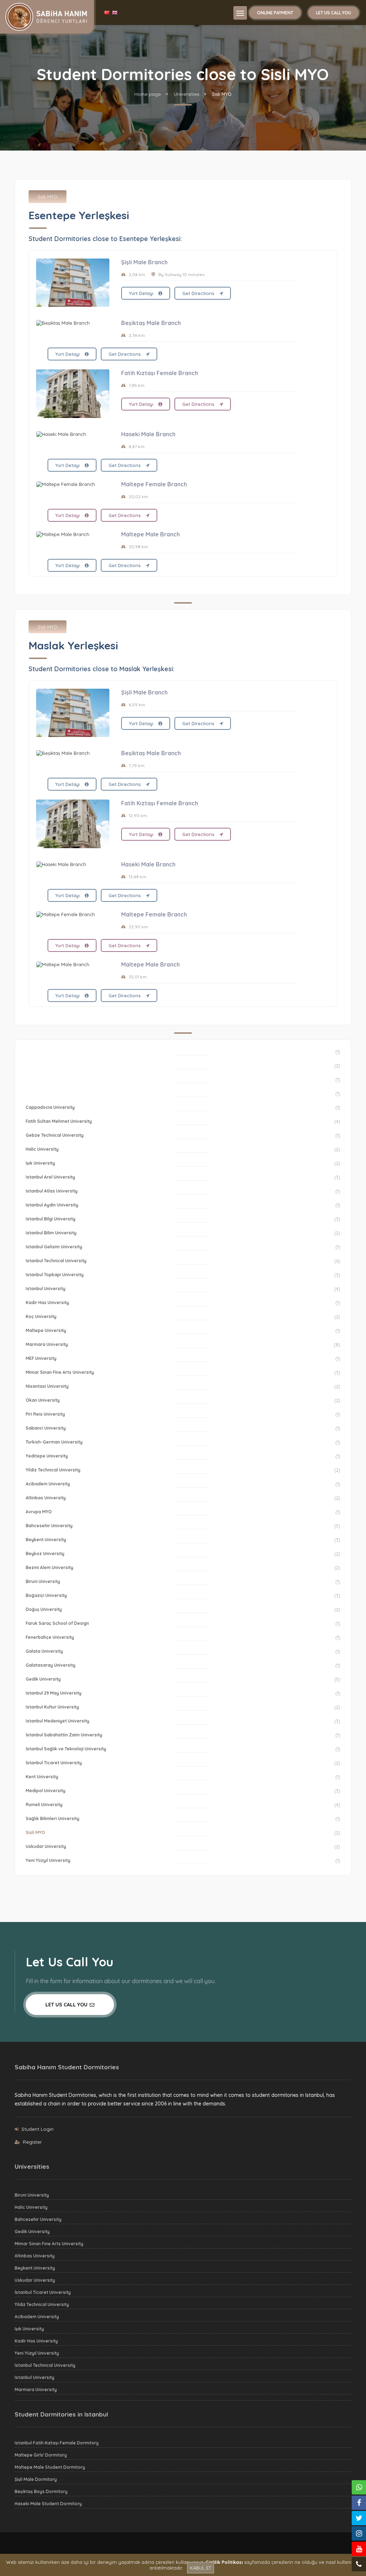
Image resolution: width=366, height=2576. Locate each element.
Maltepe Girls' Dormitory (41, 2455)
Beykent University (46, 1540)
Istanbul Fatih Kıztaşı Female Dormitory (57, 2443)
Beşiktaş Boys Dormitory (41, 2491)
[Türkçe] (108, 13)
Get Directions (199, 293)
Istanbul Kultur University (52, 1707)
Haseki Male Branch (148, 434)
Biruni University (43, 1581)
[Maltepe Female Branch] (73, 484)
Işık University (40, 1163)
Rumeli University (44, 1805)
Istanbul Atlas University (52, 1191)
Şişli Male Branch (144, 262)
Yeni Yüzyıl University (48, 1860)
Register (32, 2142)
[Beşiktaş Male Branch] (73, 323)
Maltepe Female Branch (154, 484)
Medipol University (46, 1791)
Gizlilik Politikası (224, 2562)
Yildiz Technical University (53, 1470)
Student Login (38, 2129)
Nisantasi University (47, 1386)
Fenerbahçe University (50, 1637)
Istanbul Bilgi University (51, 1219)
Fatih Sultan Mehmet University (59, 1121)
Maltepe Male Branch (150, 534)
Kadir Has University (47, 1302)
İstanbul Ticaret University (54, 1763)
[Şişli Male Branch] (73, 283)
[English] (115, 13)
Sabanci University (46, 1428)
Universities (186, 94)
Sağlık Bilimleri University (53, 1818)
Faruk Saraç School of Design (57, 1623)
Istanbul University (46, 1289)
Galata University (44, 1651)
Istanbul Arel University (50, 1177)
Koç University (41, 1316)
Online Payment (275, 13)
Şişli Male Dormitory (36, 2479)
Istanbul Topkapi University (55, 1275)
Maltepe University (46, 1330)
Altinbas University (46, 1498)
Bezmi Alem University (50, 1567)
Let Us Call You (333, 13)
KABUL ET (201, 2568)
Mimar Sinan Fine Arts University (60, 1372)
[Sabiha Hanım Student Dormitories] (46, 16)
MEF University (41, 1358)
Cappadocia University (50, 1107)
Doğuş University (44, 1609)
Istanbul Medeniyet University (58, 1721)
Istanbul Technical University (56, 1261)
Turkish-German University (54, 1442)
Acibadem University (48, 1484)
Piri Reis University (45, 1414)
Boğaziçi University (46, 1595)
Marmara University (47, 1344)
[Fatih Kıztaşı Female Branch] (73, 394)
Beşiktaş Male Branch (151, 323)
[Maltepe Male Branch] (73, 534)
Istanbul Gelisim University (54, 1247)
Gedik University (43, 1679)
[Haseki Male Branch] (73, 434)
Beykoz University (45, 1554)
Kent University (42, 1777)
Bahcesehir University (49, 1526)
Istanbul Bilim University (51, 1233)
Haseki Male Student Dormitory (48, 2504)
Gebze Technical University (55, 1135)
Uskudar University (46, 1846)
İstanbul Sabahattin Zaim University (64, 1735)
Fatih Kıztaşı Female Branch (160, 373)
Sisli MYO (48, 197)
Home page (148, 94)
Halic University (42, 1149)
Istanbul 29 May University (54, 1693)
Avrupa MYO (39, 1512)
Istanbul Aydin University (52, 1205)
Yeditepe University (47, 1456)
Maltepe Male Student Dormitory (50, 2467)
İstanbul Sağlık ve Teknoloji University (66, 1749)
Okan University (43, 1400)
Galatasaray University (51, 1665)
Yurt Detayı (142, 293)
